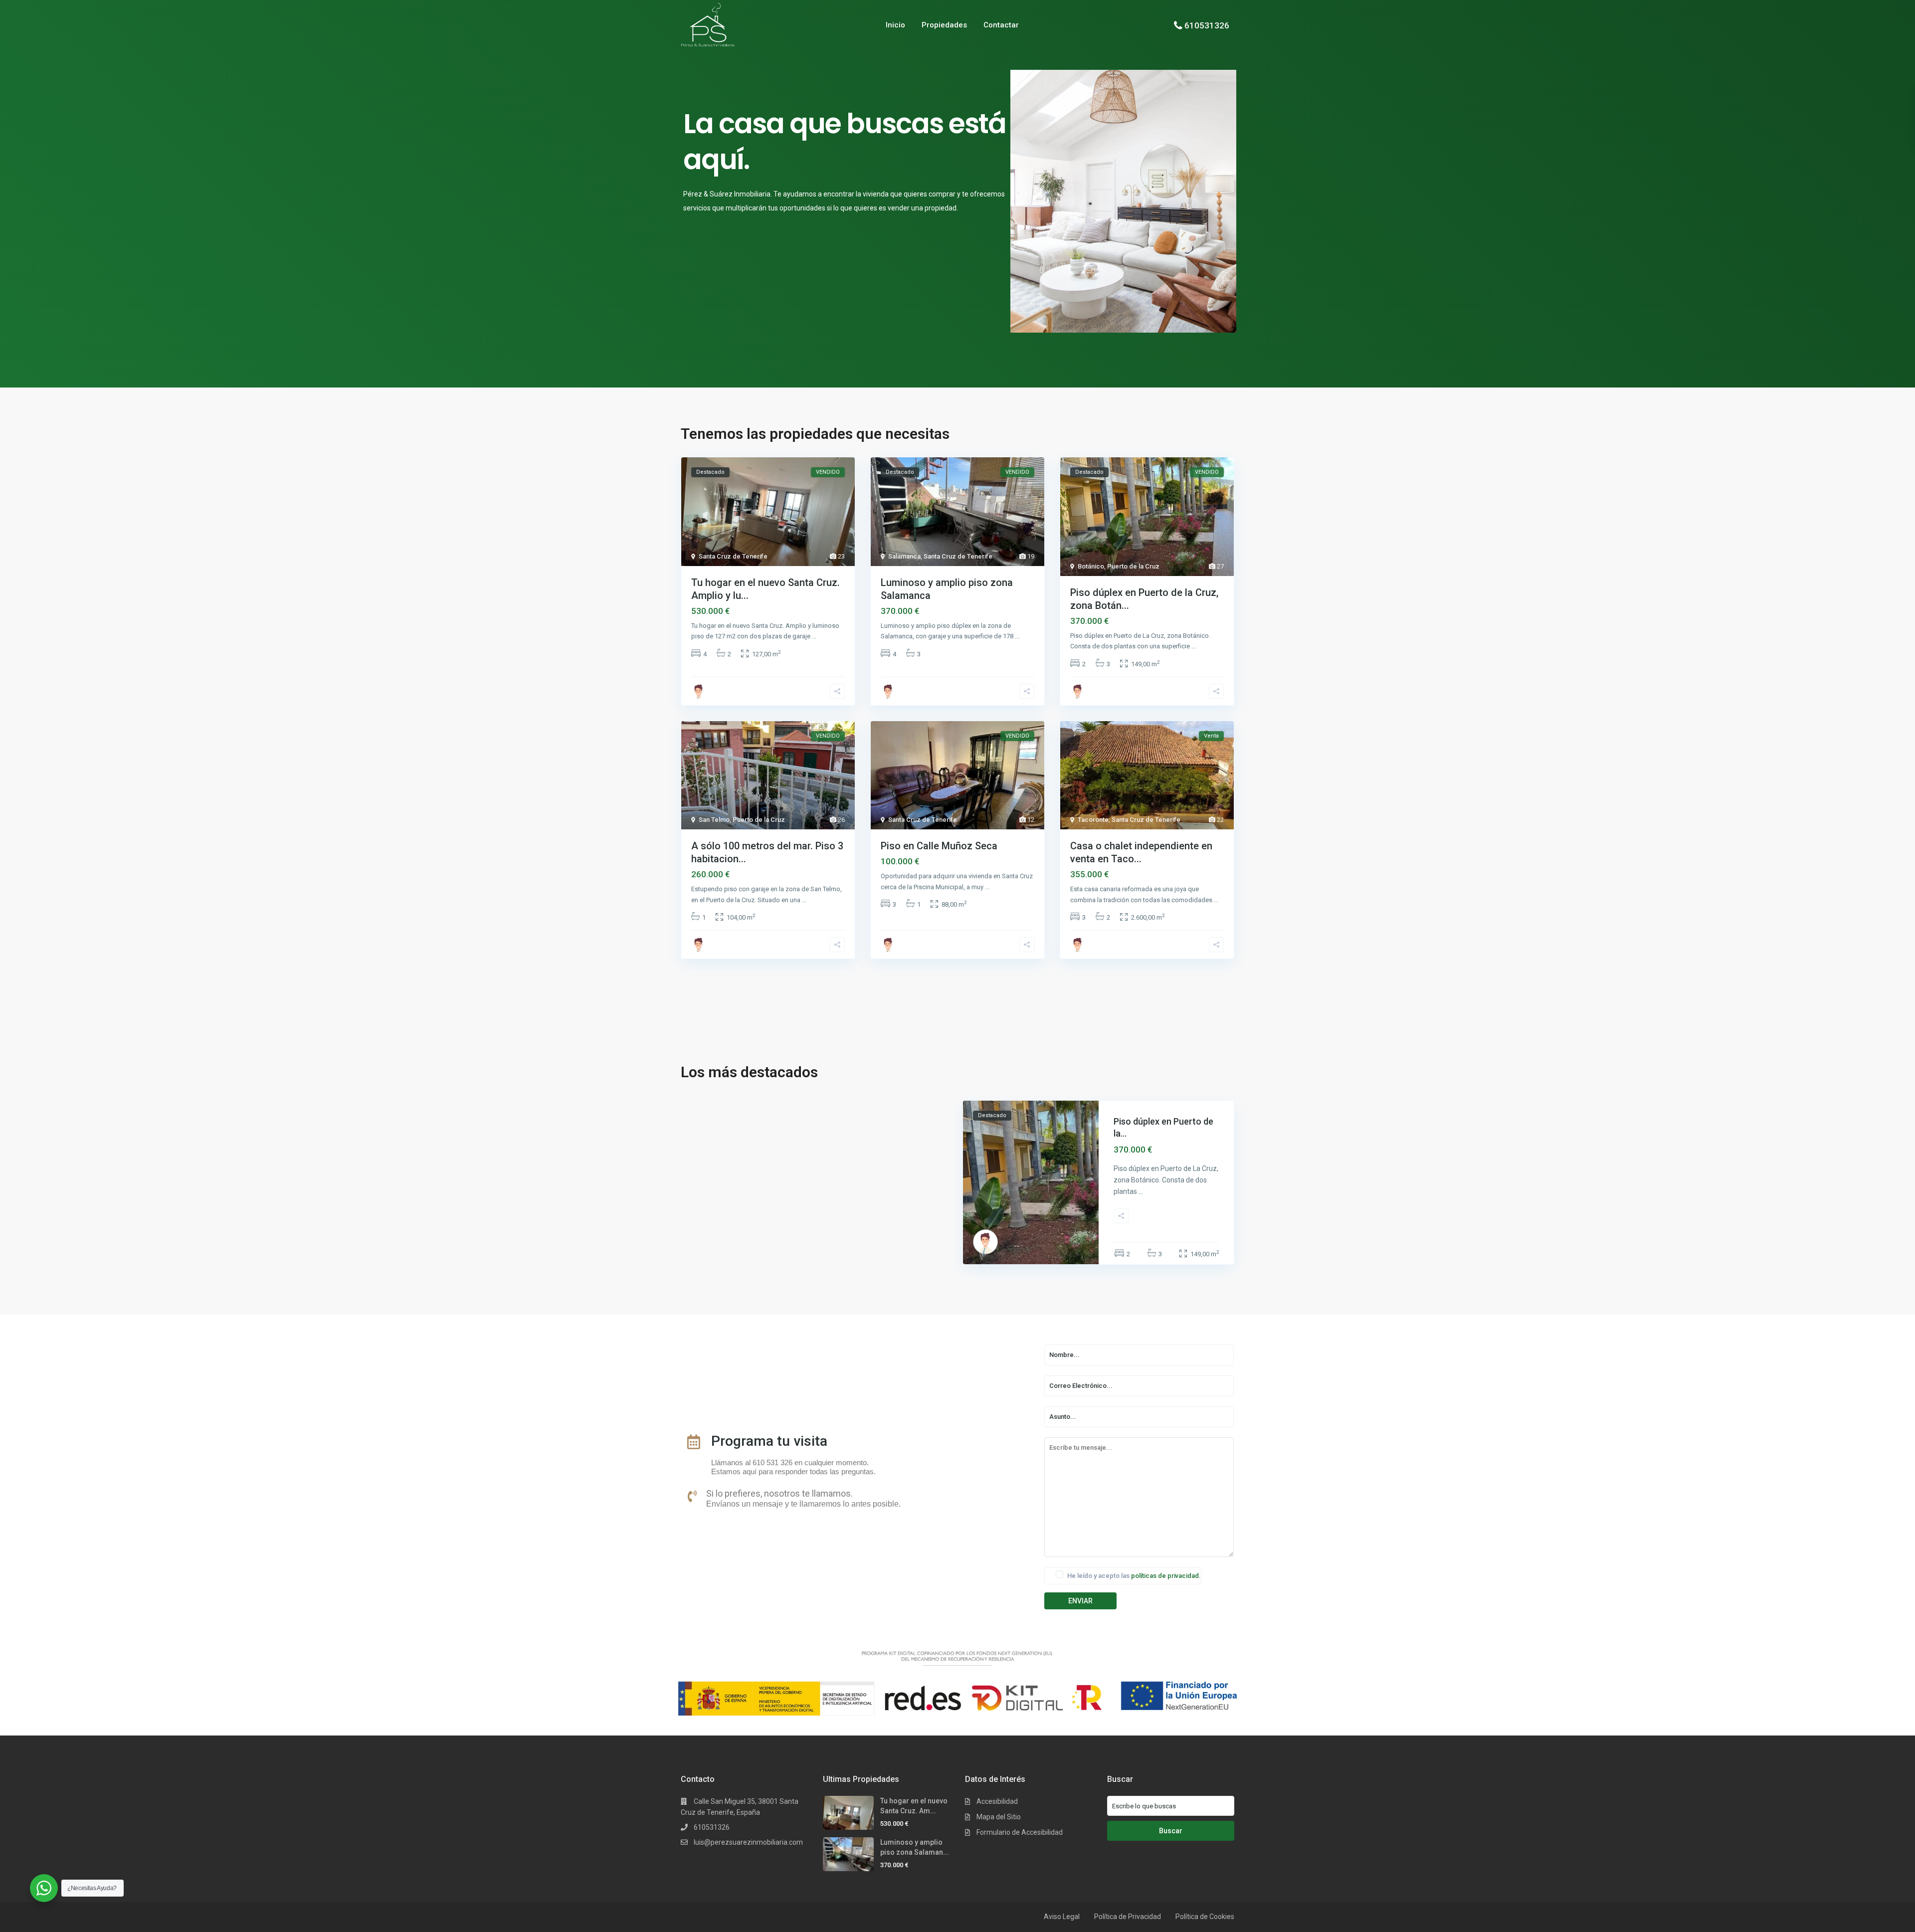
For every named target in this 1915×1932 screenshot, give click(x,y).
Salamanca (904, 556)
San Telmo (714, 820)
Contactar (1001, 25)
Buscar (1171, 1831)
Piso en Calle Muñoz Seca (939, 846)
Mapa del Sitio (999, 1817)
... (814, 636)
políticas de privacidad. (1166, 1576)
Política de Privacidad (1128, 1917)
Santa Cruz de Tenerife (733, 556)
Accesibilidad (997, 1801)
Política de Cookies (1205, 1917)
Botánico (1091, 566)
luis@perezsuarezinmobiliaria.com (748, 1842)
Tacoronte (1093, 820)
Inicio (895, 25)
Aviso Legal (1062, 1917)
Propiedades (944, 25)
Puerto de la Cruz (1133, 566)
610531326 (1207, 25)
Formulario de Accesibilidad (1020, 1832)
